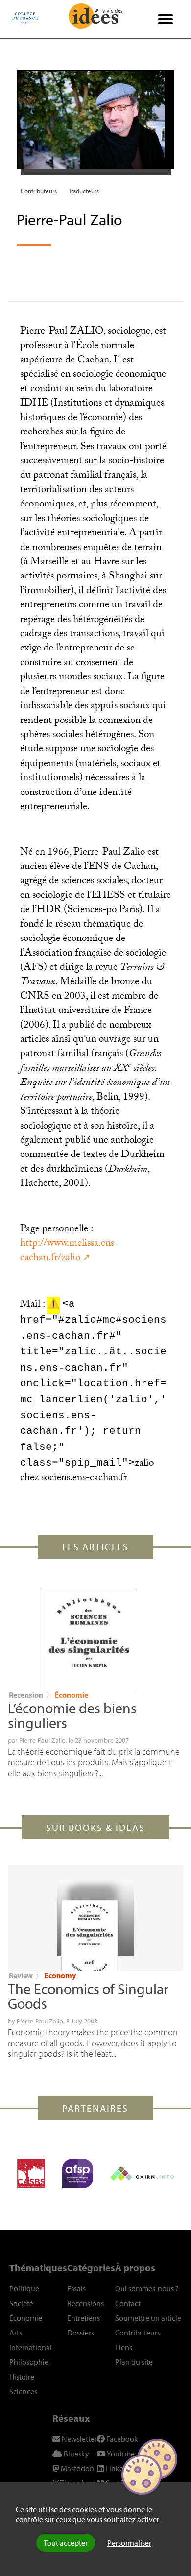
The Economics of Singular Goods (88, 1996)
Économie (71, 1695)
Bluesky (76, 2454)
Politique (24, 2288)
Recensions (85, 2303)
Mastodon (77, 2468)
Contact (128, 2303)
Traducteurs (84, 191)
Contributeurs (39, 191)
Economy (60, 1975)
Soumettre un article (148, 2318)
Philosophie (29, 2362)
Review (21, 1975)
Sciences (23, 2391)
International (31, 2347)
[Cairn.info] (142, 2173)
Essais (76, 2288)
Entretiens (84, 2318)
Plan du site (134, 2362)
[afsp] (78, 2173)
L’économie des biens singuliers (72, 1715)
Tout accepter (66, 2543)
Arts (16, 2333)
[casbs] (31, 2173)
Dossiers (81, 2333)
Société (21, 2303)
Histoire (22, 2377)
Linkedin (119, 2468)
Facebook (121, 2439)
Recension (26, 1695)
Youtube (120, 2454)
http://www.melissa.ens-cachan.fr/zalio (69, 1251)
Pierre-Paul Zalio (42, 1740)
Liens (124, 2347)
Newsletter (79, 2439)
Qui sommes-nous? (147, 2288)
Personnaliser (129, 2543)
